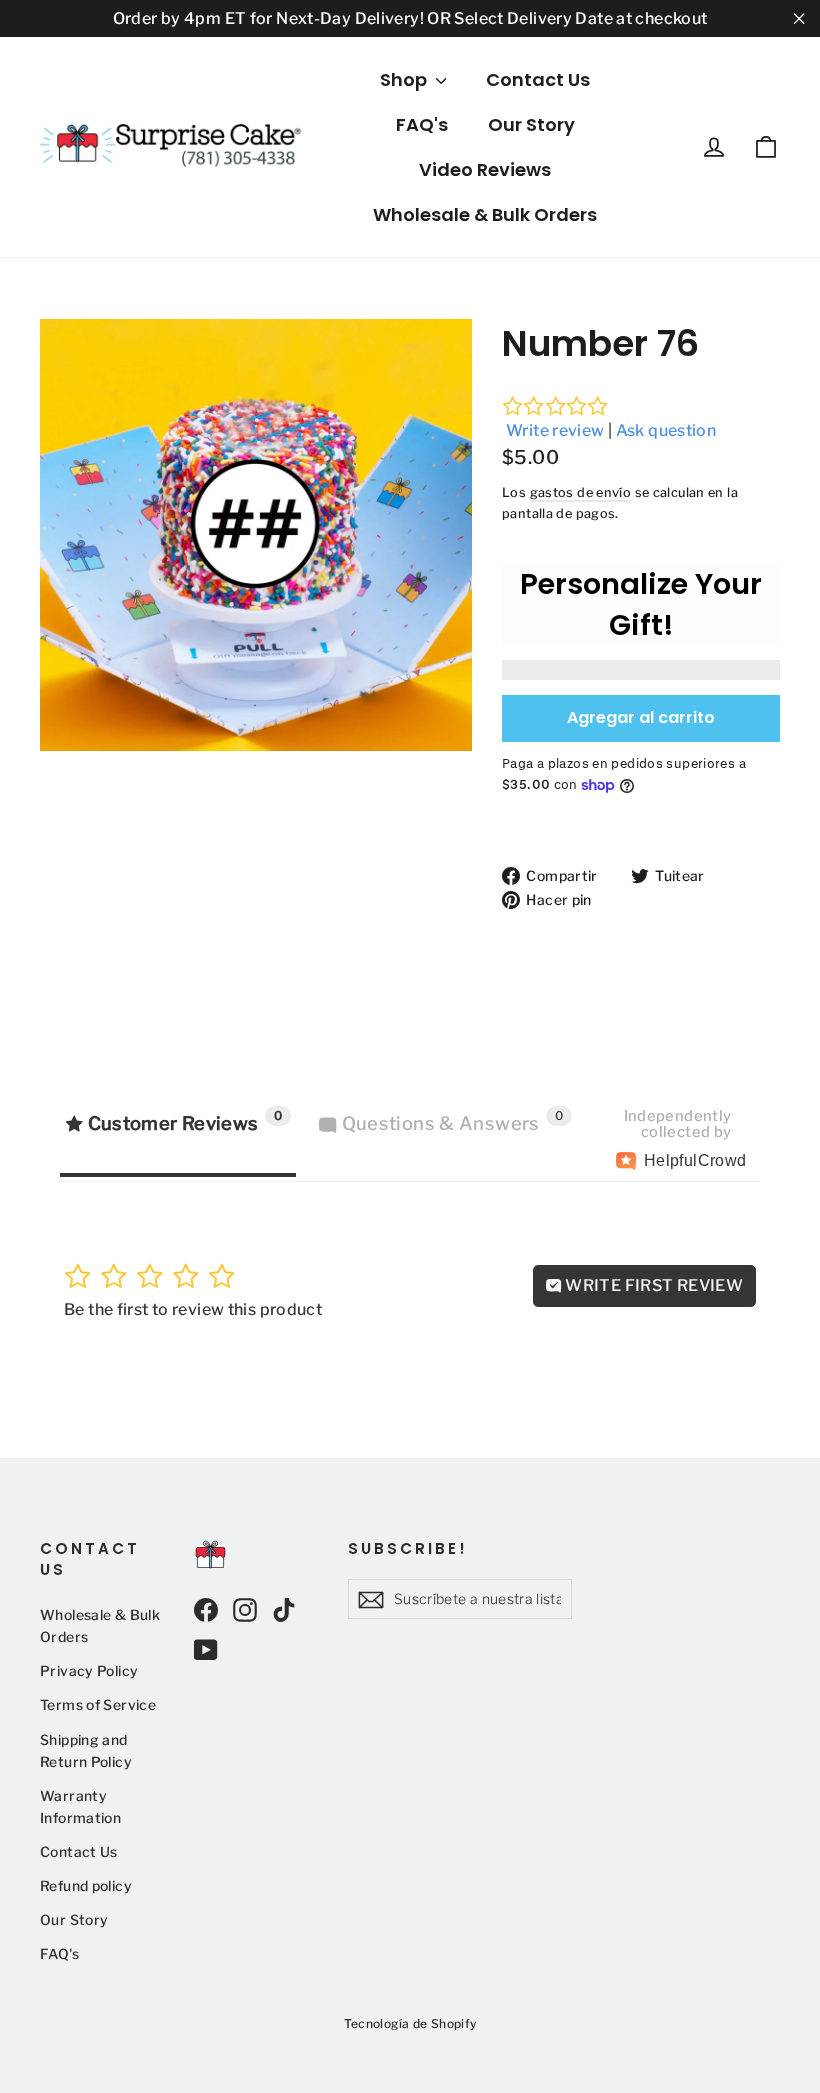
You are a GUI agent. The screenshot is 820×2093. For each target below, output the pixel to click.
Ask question (666, 430)
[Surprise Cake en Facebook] (206, 1609)
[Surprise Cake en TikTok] (284, 1609)
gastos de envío (581, 492)
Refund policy (86, 1886)
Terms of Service (98, 1705)
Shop (405, 79)
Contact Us (538, 79)
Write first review (652, 1285)
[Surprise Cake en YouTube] (206, 1649)
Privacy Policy (89, 1671)
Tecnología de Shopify (410, 2023)
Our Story (531, 124)
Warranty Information (80, 1807)
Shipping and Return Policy (86, 1751)
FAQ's (422, 124)
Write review (555, 430)
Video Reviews (485, 169)
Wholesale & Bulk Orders (485, 214)
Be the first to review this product (193, 1309)
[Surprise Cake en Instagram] (245, 1609)
